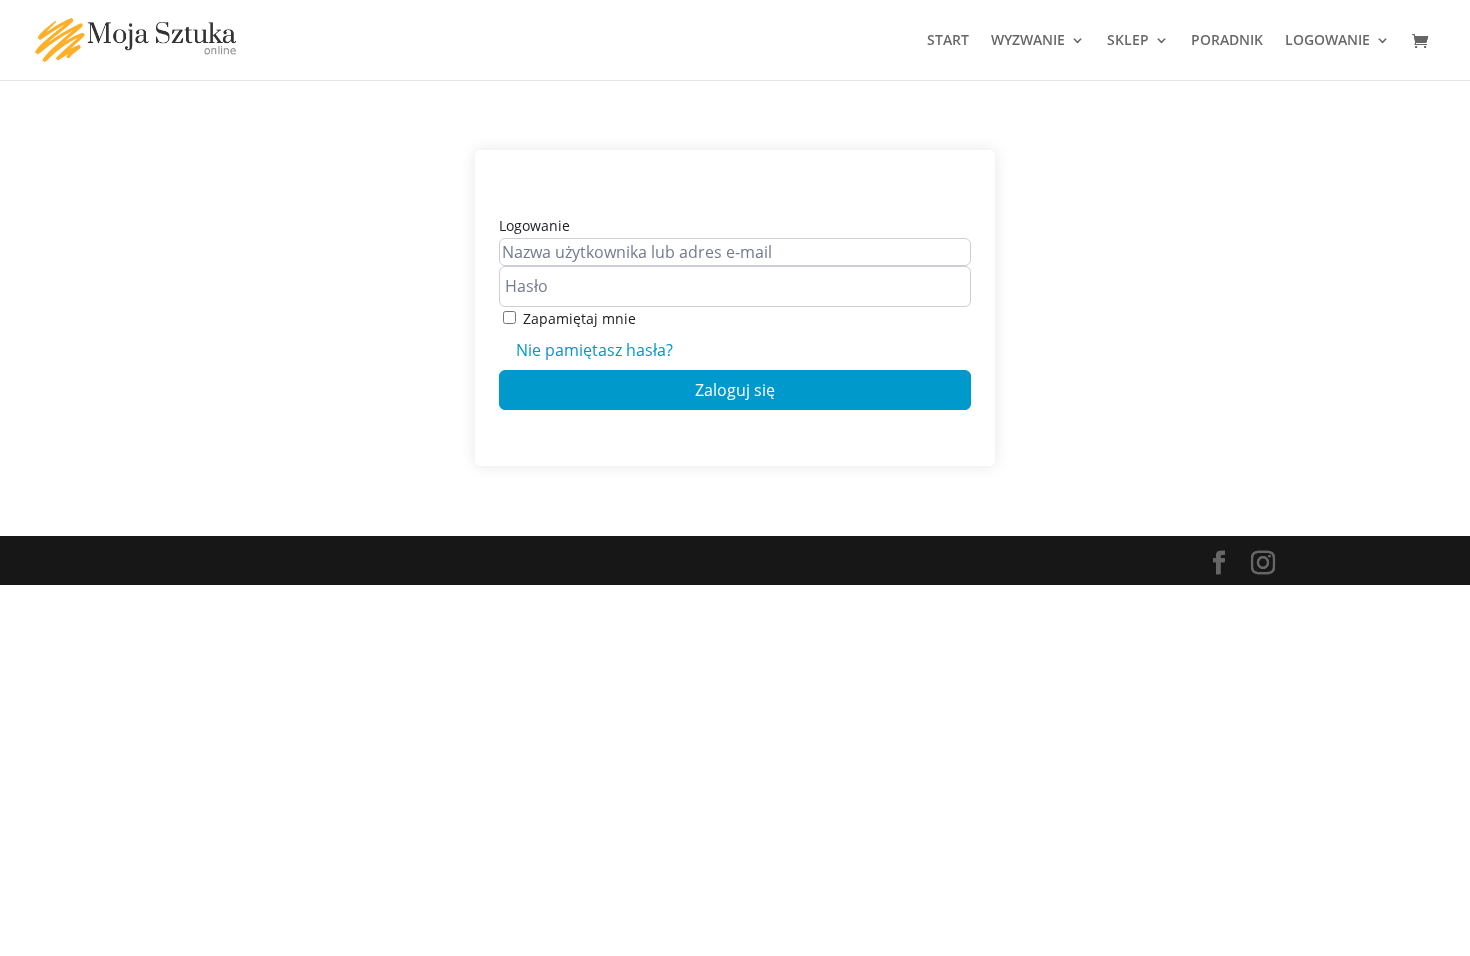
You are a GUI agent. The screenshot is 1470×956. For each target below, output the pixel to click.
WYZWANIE (1028, 41)
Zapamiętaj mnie (579, 318)
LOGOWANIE (1327, 41)
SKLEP (1128, 41)
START (948, 41)
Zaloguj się (735, 390)
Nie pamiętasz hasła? (594, 350)
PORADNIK (1227, 41)
